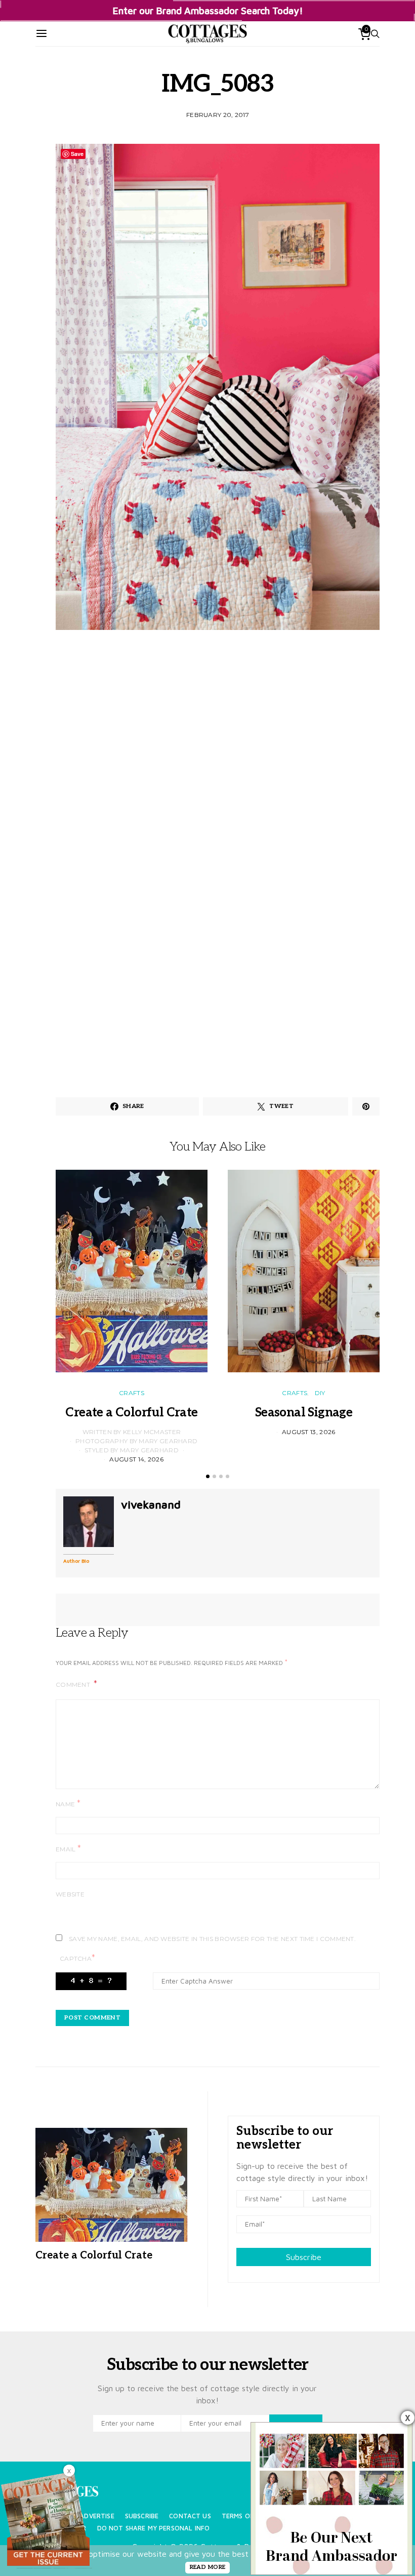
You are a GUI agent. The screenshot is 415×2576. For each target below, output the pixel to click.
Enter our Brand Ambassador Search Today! (208, 10)
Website (70, 1894)
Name (68, 1804)
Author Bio (76, 1561)
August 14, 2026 (136, 1459)
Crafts (132, 1393)
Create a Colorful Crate (131, 1413)
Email (68, 1849)
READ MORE (208, 2567)
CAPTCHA (77, 1958)
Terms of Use (245, 2516)
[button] (208, 1476)
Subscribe (304, 2257)
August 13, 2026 (309, 1432)
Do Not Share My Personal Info (154, 2528)
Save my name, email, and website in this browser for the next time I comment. (212, 1939)
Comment (74, 1685)
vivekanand (151, 1504)
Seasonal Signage (304, 1413)
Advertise (97, 2516)
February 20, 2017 (218, 115)
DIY (320, 1393)
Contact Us (190, 2516)
